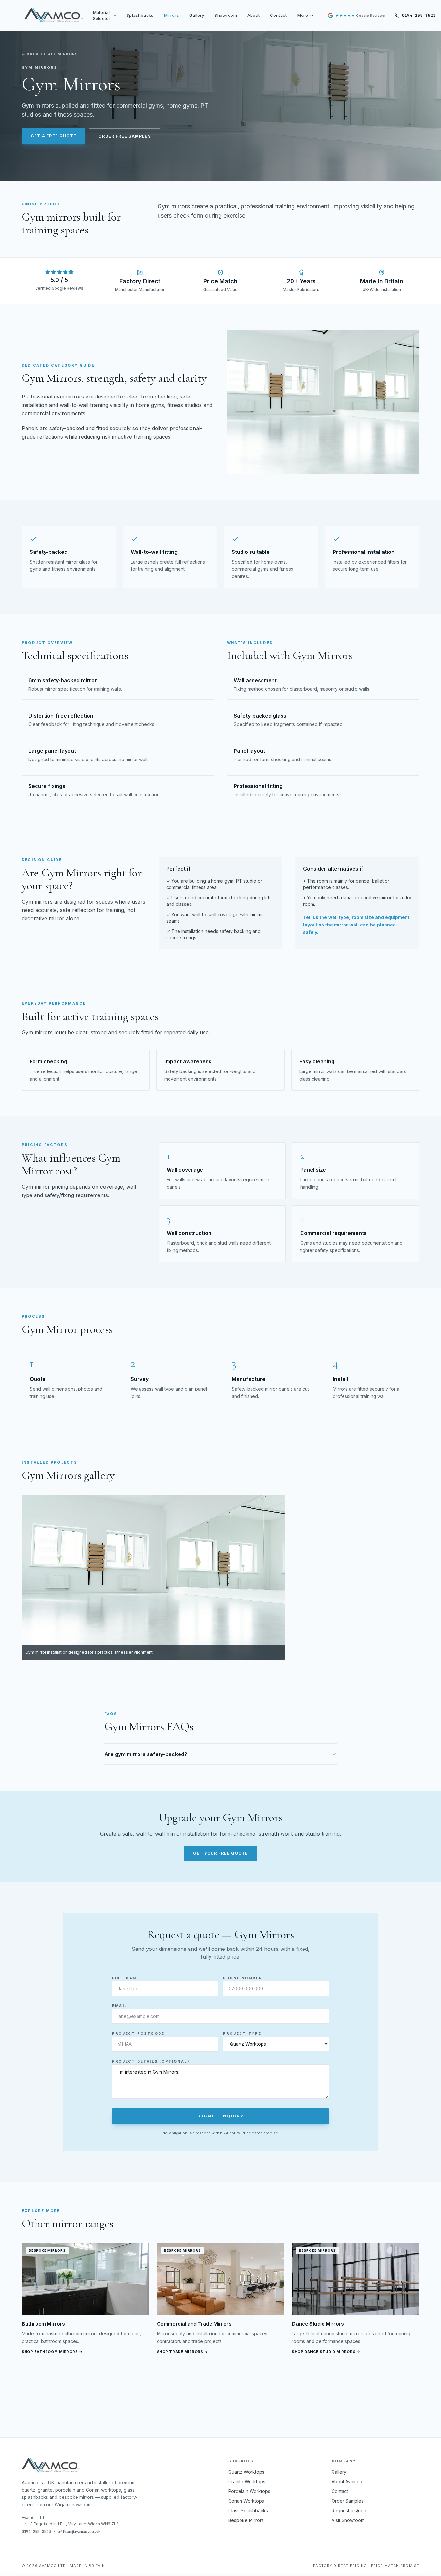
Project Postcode (138, 2033)
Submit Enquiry (221, 2116)
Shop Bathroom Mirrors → (52, 2352)
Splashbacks (140, 15)
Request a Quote (350, 2511)
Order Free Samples (125, 136)
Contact (278, 15)
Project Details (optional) (151, 2061)
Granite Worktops (247, 2482)
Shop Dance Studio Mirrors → (326, 2352)
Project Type (242, 2033)
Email (120, 2006)
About (254, 15)
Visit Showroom (348, 2520)
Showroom (226, 15)
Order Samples (348, 2501)
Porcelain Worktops (249, 2491)
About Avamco (347, 2482)
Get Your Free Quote (221, 1853)
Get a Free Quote (53, 136)
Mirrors (171, 15)
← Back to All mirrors (50, 54)
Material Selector (102, 16)
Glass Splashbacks (248, 2511)
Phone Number (243, 1978)
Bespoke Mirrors (246, 2520)
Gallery (197, 15)
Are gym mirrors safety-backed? (146, 1754)
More (303, 15)
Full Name (126, 1978)
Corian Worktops (246, 2501)
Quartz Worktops (246, 2472)
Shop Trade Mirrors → (183, 2352)
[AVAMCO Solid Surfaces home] (53, 16)
